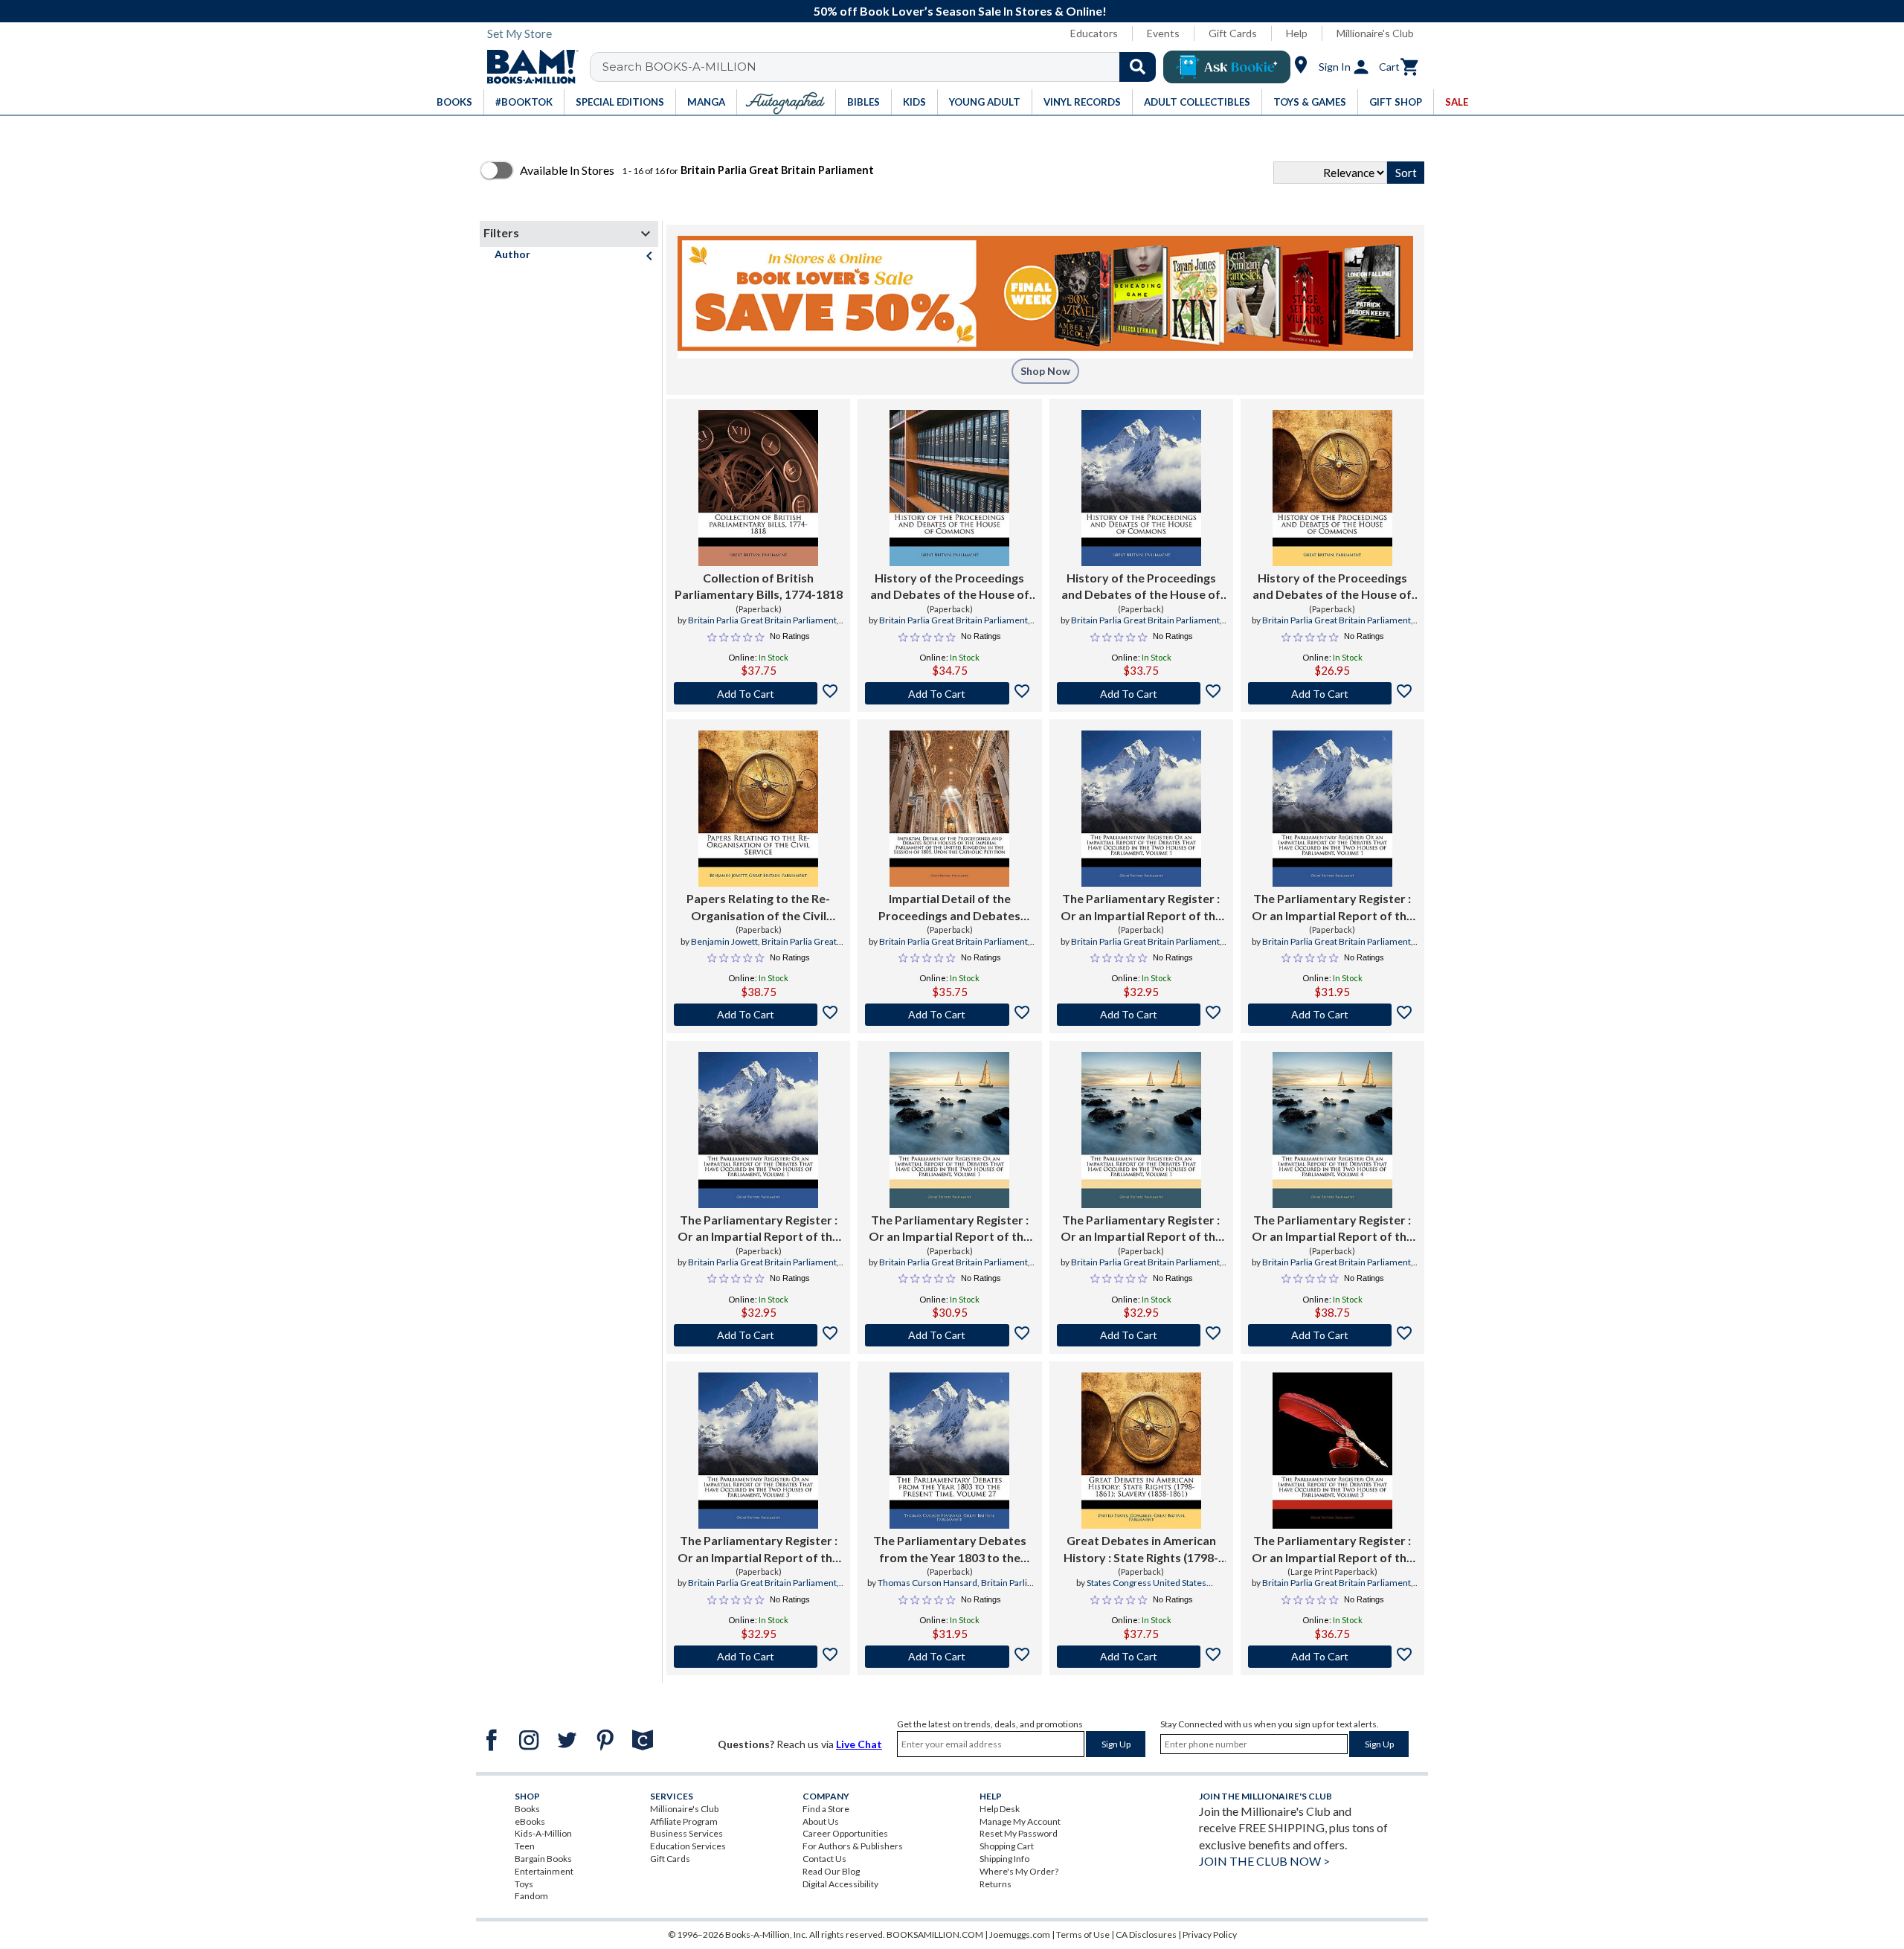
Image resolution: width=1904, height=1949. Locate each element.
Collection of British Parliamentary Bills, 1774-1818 (759, 586)
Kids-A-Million (543, 1833)
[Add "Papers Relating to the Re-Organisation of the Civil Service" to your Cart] (758, 1015)
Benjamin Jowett (724, 941)
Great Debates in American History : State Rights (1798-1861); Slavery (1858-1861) (1141, 1550)
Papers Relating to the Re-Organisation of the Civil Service (758, 908)
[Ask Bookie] (1227, 67)
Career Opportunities (845, 1833)
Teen (525, 1846)
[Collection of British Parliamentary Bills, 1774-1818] (758, 488)
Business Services (686, 1833)
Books (527, 1809)
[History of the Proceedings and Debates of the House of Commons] (949, 488)
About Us (821, 1821)
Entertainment (544, 1871)
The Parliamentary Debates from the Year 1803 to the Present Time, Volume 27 (950, 1550)
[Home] (527, 67)
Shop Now (1045, 371)
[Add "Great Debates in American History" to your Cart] (1141, 1657)
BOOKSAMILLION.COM (935, 1934)
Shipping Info (1004, 1859)
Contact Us (824, 1859)
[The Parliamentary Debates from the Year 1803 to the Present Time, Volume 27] (949, 1451)
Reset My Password (1019, 1833)
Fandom (531, 1896)
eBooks (530, 1821)
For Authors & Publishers (853, 1846)
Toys (524, 1884)
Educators (1094, 33)
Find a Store (826, 1809)
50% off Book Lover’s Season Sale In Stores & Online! (960, 11)
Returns (996, 1884)
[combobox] (882, 67)
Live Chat (859, 1744)
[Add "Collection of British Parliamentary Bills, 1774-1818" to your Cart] (758, 693)
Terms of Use (1083, 1934)
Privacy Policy (1210, 1934)
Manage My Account (1020, 1821)
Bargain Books (543, 1859)
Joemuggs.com (1020, 1934)
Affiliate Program (684, 1821)
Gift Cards (1233, 33)
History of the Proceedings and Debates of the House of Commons (950, 587)
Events (1163, 33)
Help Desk (1000, 1809)
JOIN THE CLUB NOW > (1264, 1861)
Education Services (688, 1846)
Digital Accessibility (840, 1884)
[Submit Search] (1138, 67)
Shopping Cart (1007, 1846)
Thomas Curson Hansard (927, 1583)
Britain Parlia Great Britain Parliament (762, 620)
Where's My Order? (1019, 1871)
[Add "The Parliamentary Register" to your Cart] (1141, 1015)
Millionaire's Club (1375, 33)
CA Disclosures (1146, 1934)
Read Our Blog (831, 1871)
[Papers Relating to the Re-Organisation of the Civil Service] (758, 809)
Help (1297, 33)
